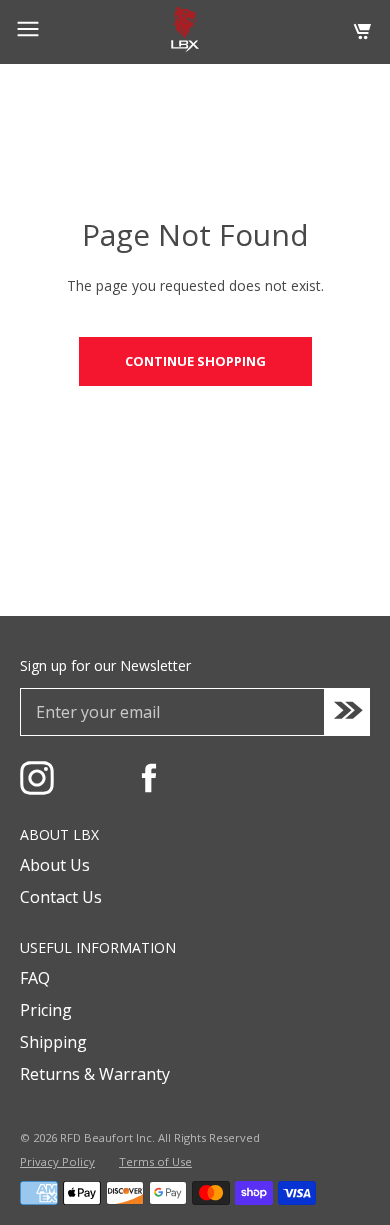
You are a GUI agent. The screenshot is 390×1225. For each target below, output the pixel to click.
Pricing (46, 1010)
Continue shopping (195, 361)
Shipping (53, 1042)
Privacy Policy (57, 1161)
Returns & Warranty (95, 1074)
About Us (55, 865)
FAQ (35, 978)
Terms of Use (155, 1161)
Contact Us (61, 897)
